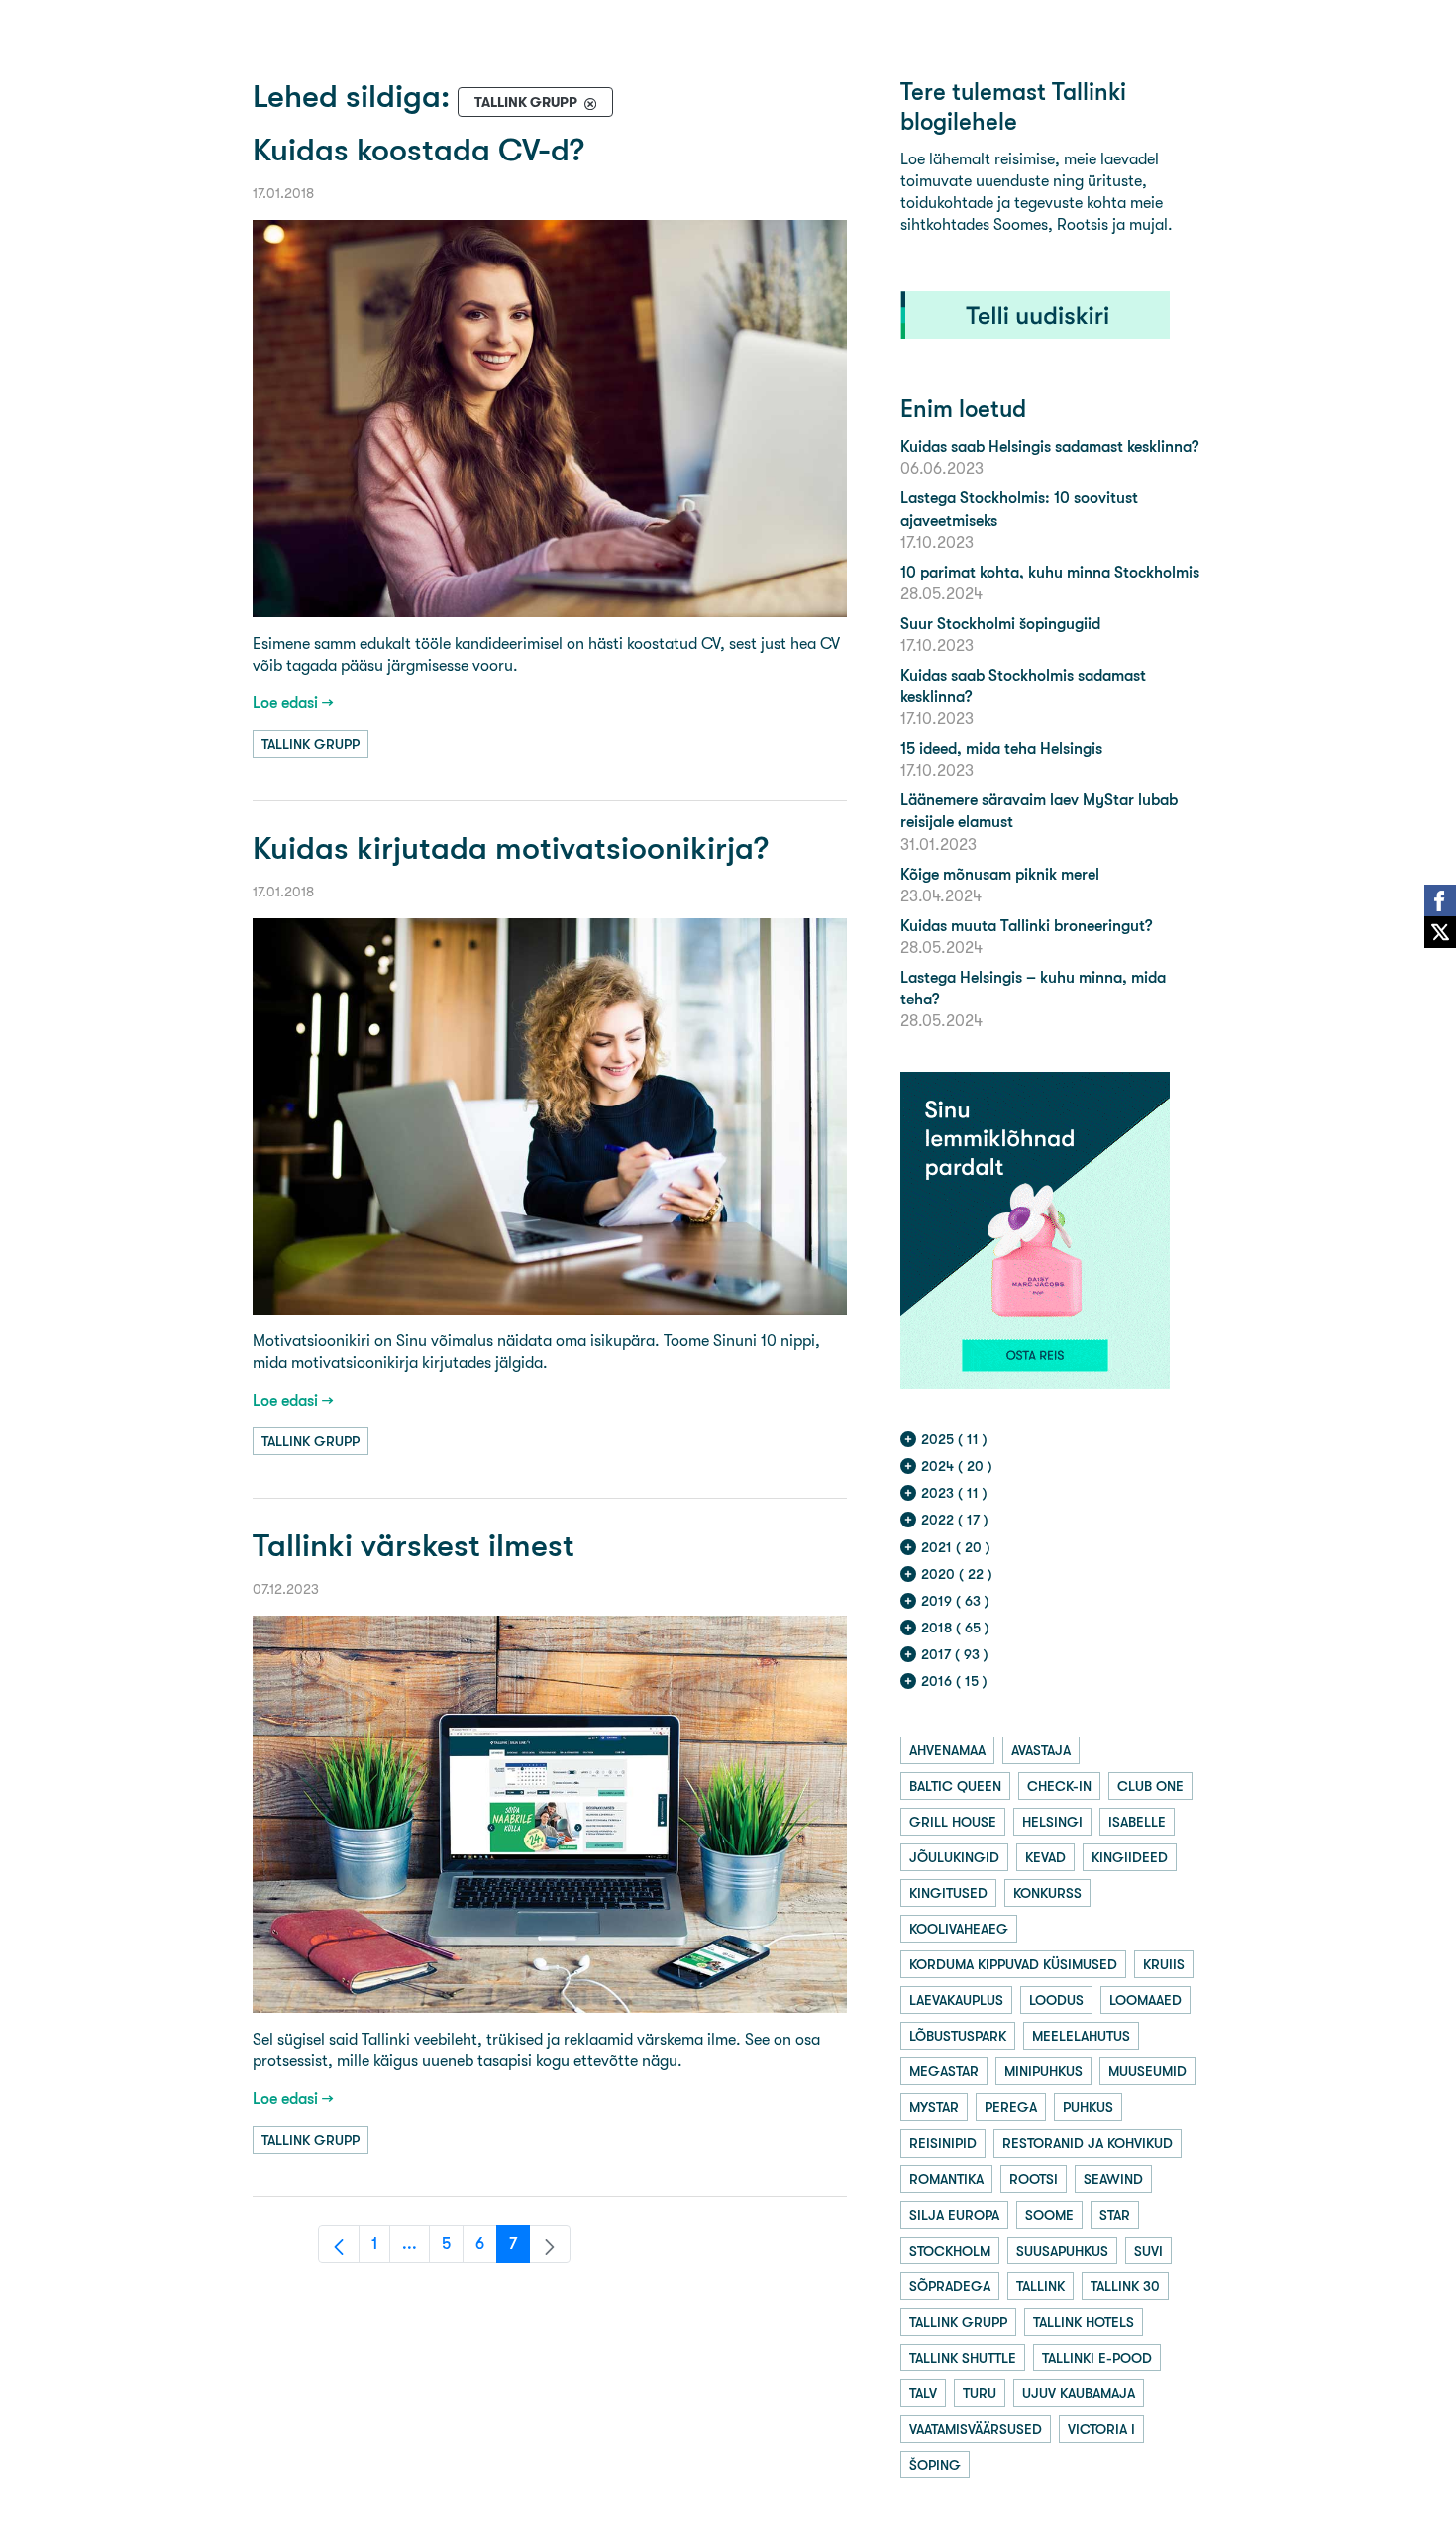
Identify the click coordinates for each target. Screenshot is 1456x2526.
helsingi (1052, 1822)
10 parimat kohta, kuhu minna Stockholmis (1050, 572)
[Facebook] (1440, 900)
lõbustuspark (958, 2036)
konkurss (1047, 1893)
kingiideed (1130, 1857)
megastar (944, 2071)
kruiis (1164, 1964)
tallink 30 (1125, 2286)
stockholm (950, 2251)
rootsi (1034, 2179)
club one (1150, 1786)
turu (980, 2393)
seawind (1113, 2179)
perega (1011, 2107)
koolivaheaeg (959, 1929)
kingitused (948, 1893)
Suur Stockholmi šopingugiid (1000, 624)
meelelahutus (1081, 2036)
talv (923, 2393)
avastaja (1041, 1750)
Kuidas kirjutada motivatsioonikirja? (511, 848)
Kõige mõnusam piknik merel (1000, 874)
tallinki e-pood (1097, 2358)
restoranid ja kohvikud (1088, 2143)
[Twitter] (1440, 932)
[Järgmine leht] (550, 2244)
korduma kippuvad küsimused (1013, 1964)
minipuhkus (1043, 2071)
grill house (953, 1822)
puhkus (1088, 2107)
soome (1049, 2215)
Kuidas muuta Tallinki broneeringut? (1026, 926)
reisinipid (943, 2143)
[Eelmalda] (590, 103)
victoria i (1101, 2429)
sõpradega (950, 2286)
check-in (1059, 1786)
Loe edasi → (293, 703)
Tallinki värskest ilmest (414, 1546)
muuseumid (1147, 2071)
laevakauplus (956, 2000)
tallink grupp (311, 744)
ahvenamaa (947, 1750)
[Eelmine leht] (339, 2244)
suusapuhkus (1062, 2251)
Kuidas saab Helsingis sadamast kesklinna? (1049, 446)
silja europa (954, 2215)
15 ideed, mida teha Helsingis (1001, 748)
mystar (934, 2107)
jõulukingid (954, 1857)
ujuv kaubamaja (1079, 2393)
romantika (946, 2179)
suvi (1148, 2251)
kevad (1045, 1857)
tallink (1040, 2286)
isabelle (1137, 1822)
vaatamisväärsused (976, 2429)
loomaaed (1145, 2000)
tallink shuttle (963, 2358)
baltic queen (955, 1786)
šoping (935, 2465)
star (1115, 2215)
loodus (1056, 2000)
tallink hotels (1084, 2322)
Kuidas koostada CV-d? (418, 150)
